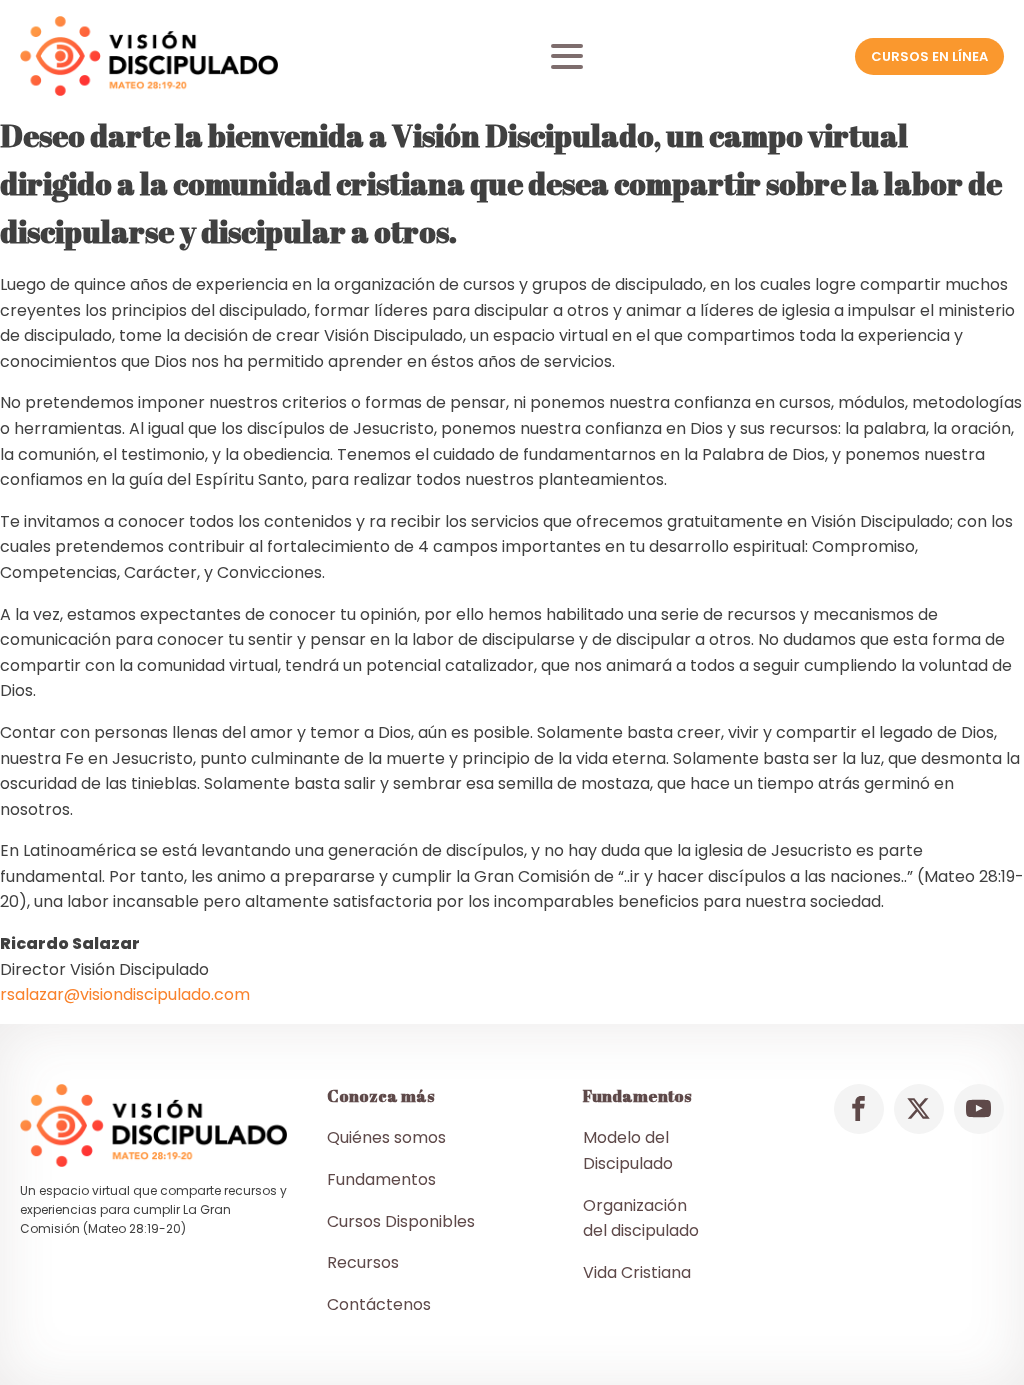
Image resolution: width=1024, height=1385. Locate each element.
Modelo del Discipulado (628, 1150)
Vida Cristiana (637, 1272)
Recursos (363, 1262)
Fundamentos (381, 1179)
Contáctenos (379, 1304)
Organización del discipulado (641, 1218)
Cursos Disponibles (401, 1221)
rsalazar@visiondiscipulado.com (125, 994)
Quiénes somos (386, 1137)
